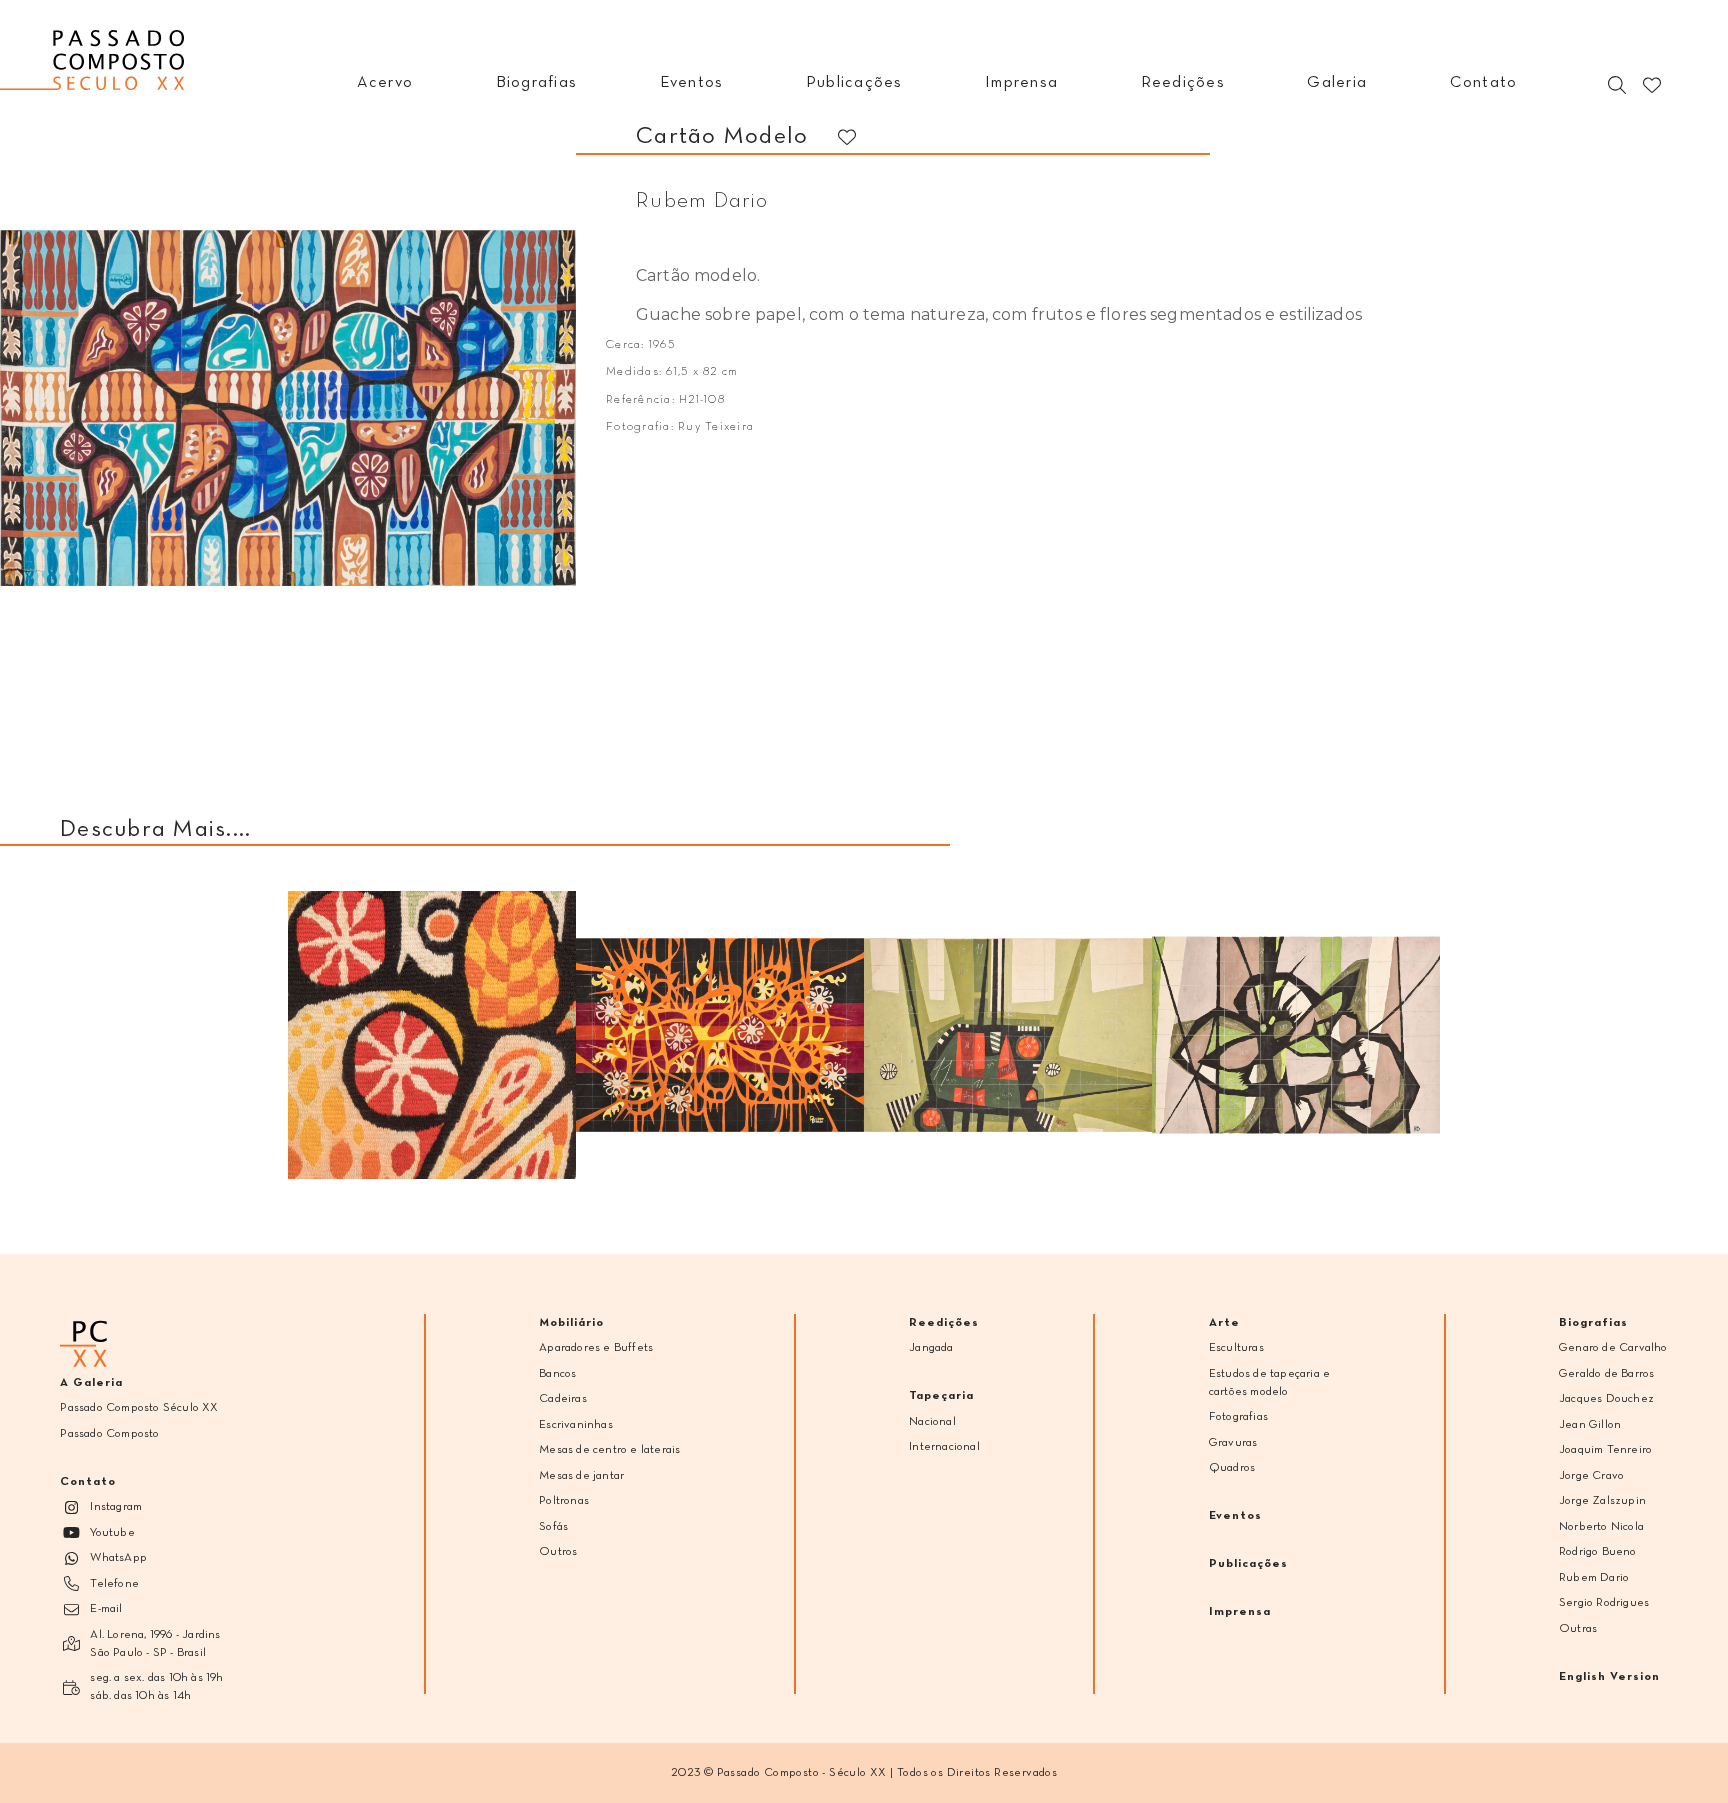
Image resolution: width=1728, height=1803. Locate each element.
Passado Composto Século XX (139, 1408)
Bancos (557, 1374)
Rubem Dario (1594, 1578)
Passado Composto (109, 1434)
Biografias (1593, 1323)
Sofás (553, 1527)
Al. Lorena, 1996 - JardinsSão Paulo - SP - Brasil (155, 1644)
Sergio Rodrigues (1604, 1603)
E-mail (106, 1609)
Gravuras (1233, 1443)
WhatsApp (118, 1558)
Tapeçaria (941, 1396)
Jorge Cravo (1591, 1476)
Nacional (932, 1422)
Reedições (944, 1323)
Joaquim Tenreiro (1605, 1450)
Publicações (1248, 1564)
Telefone (114, 1584)
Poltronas (564, 1501)
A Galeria (91, 1383)
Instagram (116, 1507)
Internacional (944, 1447)
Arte (1224, 1323)
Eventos (1235, 1516)
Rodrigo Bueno (1598, 1552)
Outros (558, 1552)
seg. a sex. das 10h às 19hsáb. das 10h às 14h (156, 1687)
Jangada (931, 1348)
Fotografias (1238, 1417)
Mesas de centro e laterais (609, 1450)
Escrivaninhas (576, 1425)
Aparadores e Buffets (596, 1348)
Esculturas (1236, 1348)
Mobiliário (571, 1323)
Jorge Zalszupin (1602, 1501)
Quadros (1232, 1468)
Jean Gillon (1590, 1425)
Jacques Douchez (1606, 1399)
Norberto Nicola (1601, 1527)
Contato (88, 1482)
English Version (1609, 1677)
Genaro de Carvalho (1613, 1348)
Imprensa (1240, 1612)
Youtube (112, 1533)
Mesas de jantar (581, 1476)
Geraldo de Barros (1606, 1374)
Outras (1578, 1629)
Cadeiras (563, 1399)
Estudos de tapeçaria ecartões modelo (1269, 1383)
